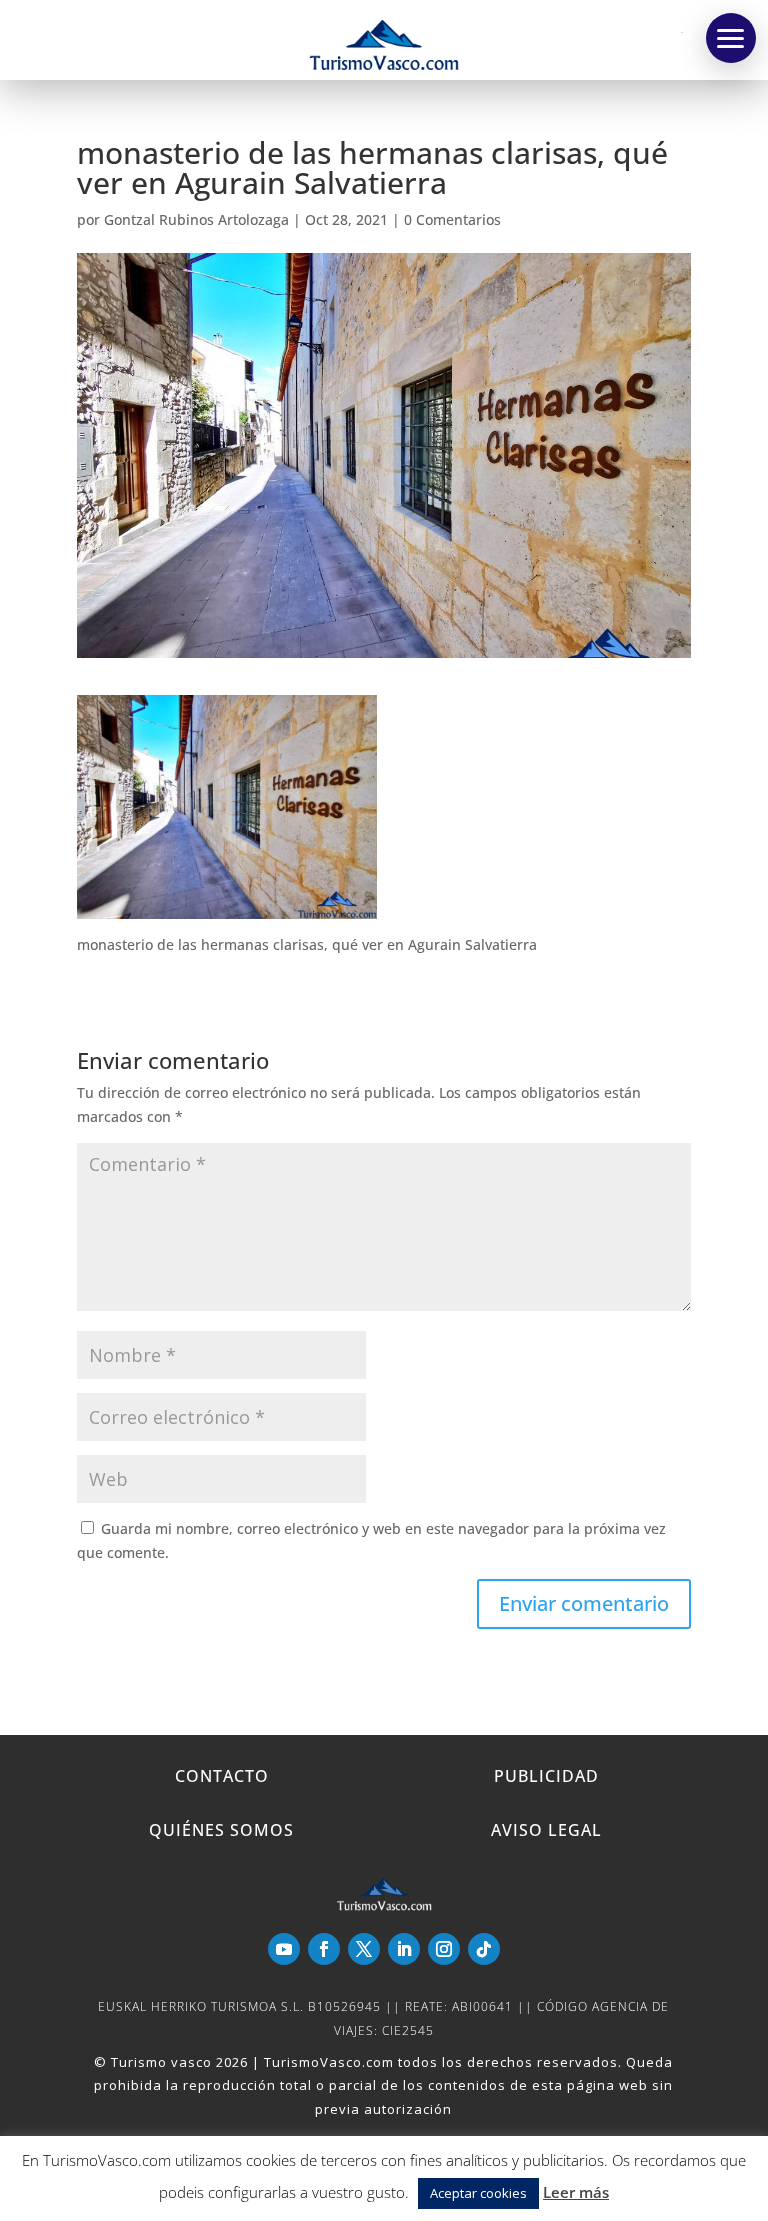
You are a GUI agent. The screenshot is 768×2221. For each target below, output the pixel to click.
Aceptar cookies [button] (478, 2193)
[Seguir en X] (364, 1949)
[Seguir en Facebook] (324, 1949)
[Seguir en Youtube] (284, 1949)
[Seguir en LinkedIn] (404, 1949)
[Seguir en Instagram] (444, 1949)
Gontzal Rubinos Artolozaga (196, 219)
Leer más (576, 2192)
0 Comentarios (452, 219)
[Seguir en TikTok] (484, 1949)
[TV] (731, 38)
